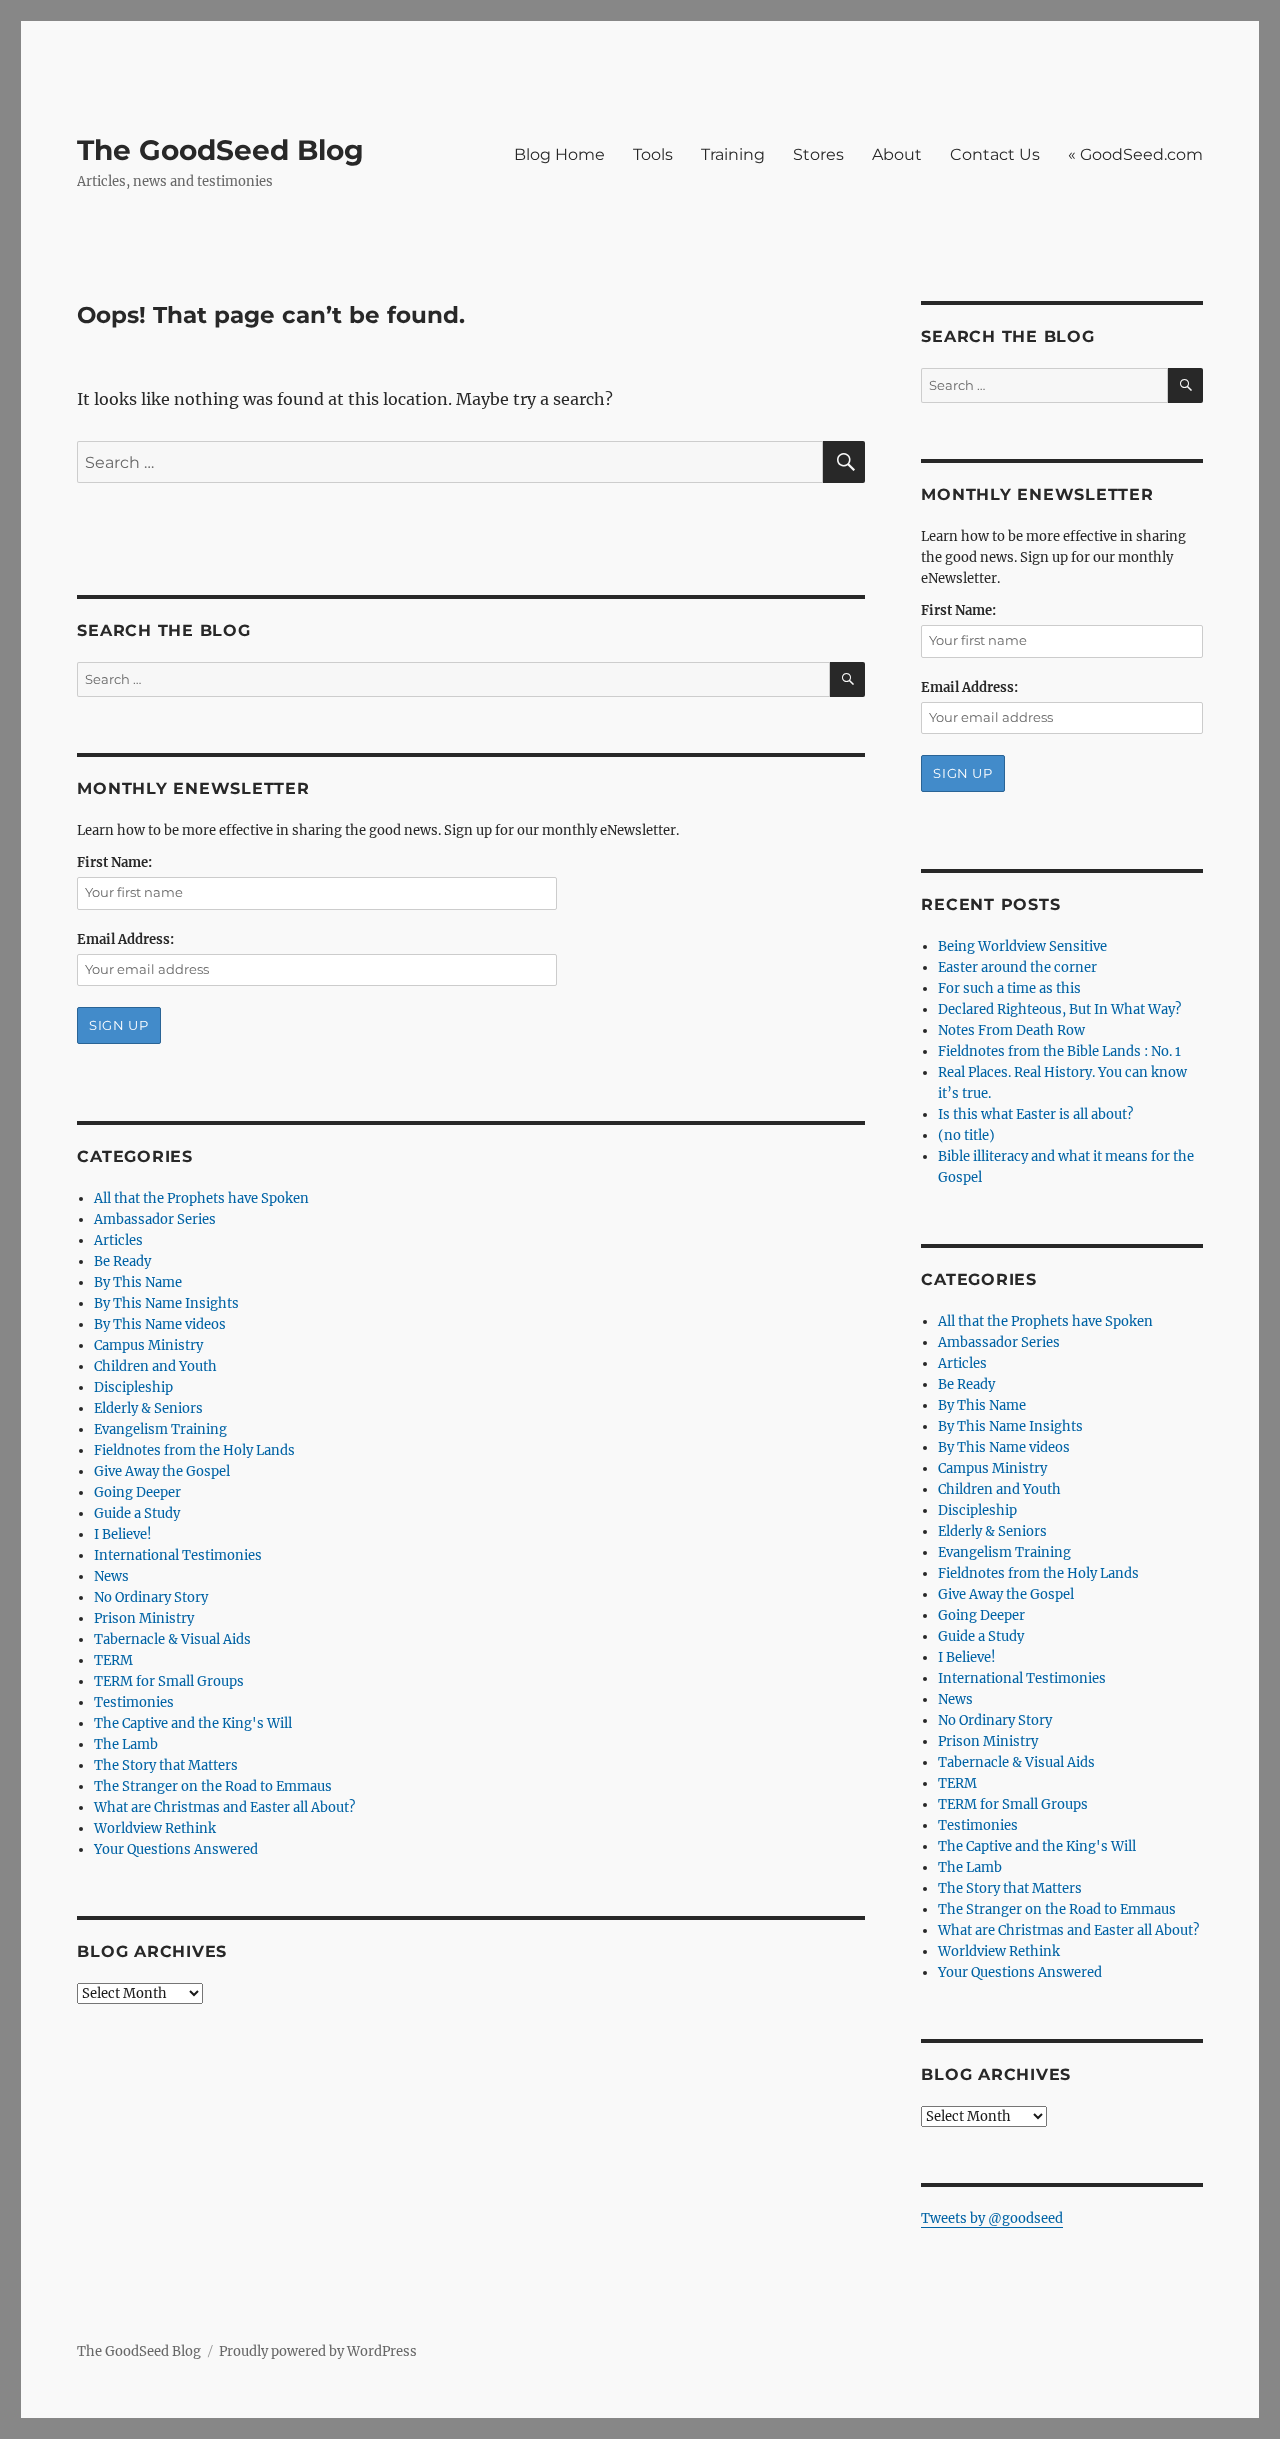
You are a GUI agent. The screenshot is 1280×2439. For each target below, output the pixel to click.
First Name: (114, 862)
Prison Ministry (144, 1618)
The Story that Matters (166, 1765)
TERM (113, 1660)
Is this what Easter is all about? (1035, 1114)
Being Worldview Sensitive (1022, 946)
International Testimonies (178, 1555)
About (897, 154)
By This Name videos (160, 1324)
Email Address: (125, 939)
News (111, 1576)
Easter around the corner (1017, 967)
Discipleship (133, 1387)
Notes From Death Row (1011, 1030)
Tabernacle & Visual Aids (172, 1639)
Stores (818, 154)
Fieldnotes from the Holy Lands (194, 1450)
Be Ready (122, 1261)
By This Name (138, 1282)
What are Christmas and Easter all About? (224, 1807)
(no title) (966, 1135)
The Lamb (126, 1744)
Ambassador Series (155, 1219)
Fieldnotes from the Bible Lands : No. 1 (1059, 1051)
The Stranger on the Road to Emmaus (213, 1786)
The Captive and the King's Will (193, 1723)
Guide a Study (137, 1513)
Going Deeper (137, 1492)
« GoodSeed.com (1135, 154)
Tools (653, 154)
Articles (118, 1240)
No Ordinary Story (151, 1597)
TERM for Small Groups (169, 1681)
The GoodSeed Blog (220, 150)
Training (733, 154)
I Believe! (123, 1534)
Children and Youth (155, 1366)
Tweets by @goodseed (992, 2218)
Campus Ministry (148, 1345)
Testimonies (134, 1702)
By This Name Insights (166, 1303)
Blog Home (559, 154)
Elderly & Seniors (148, 1408)
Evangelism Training (160, 1429)
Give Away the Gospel (162, 1471)
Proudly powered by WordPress (318, 2351)
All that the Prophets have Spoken (201, 1198)
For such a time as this (1009, 988)
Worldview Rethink (155, 1828)
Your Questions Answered (176, 1849)
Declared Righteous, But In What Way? (1059, 1009)
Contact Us (995, 154)
